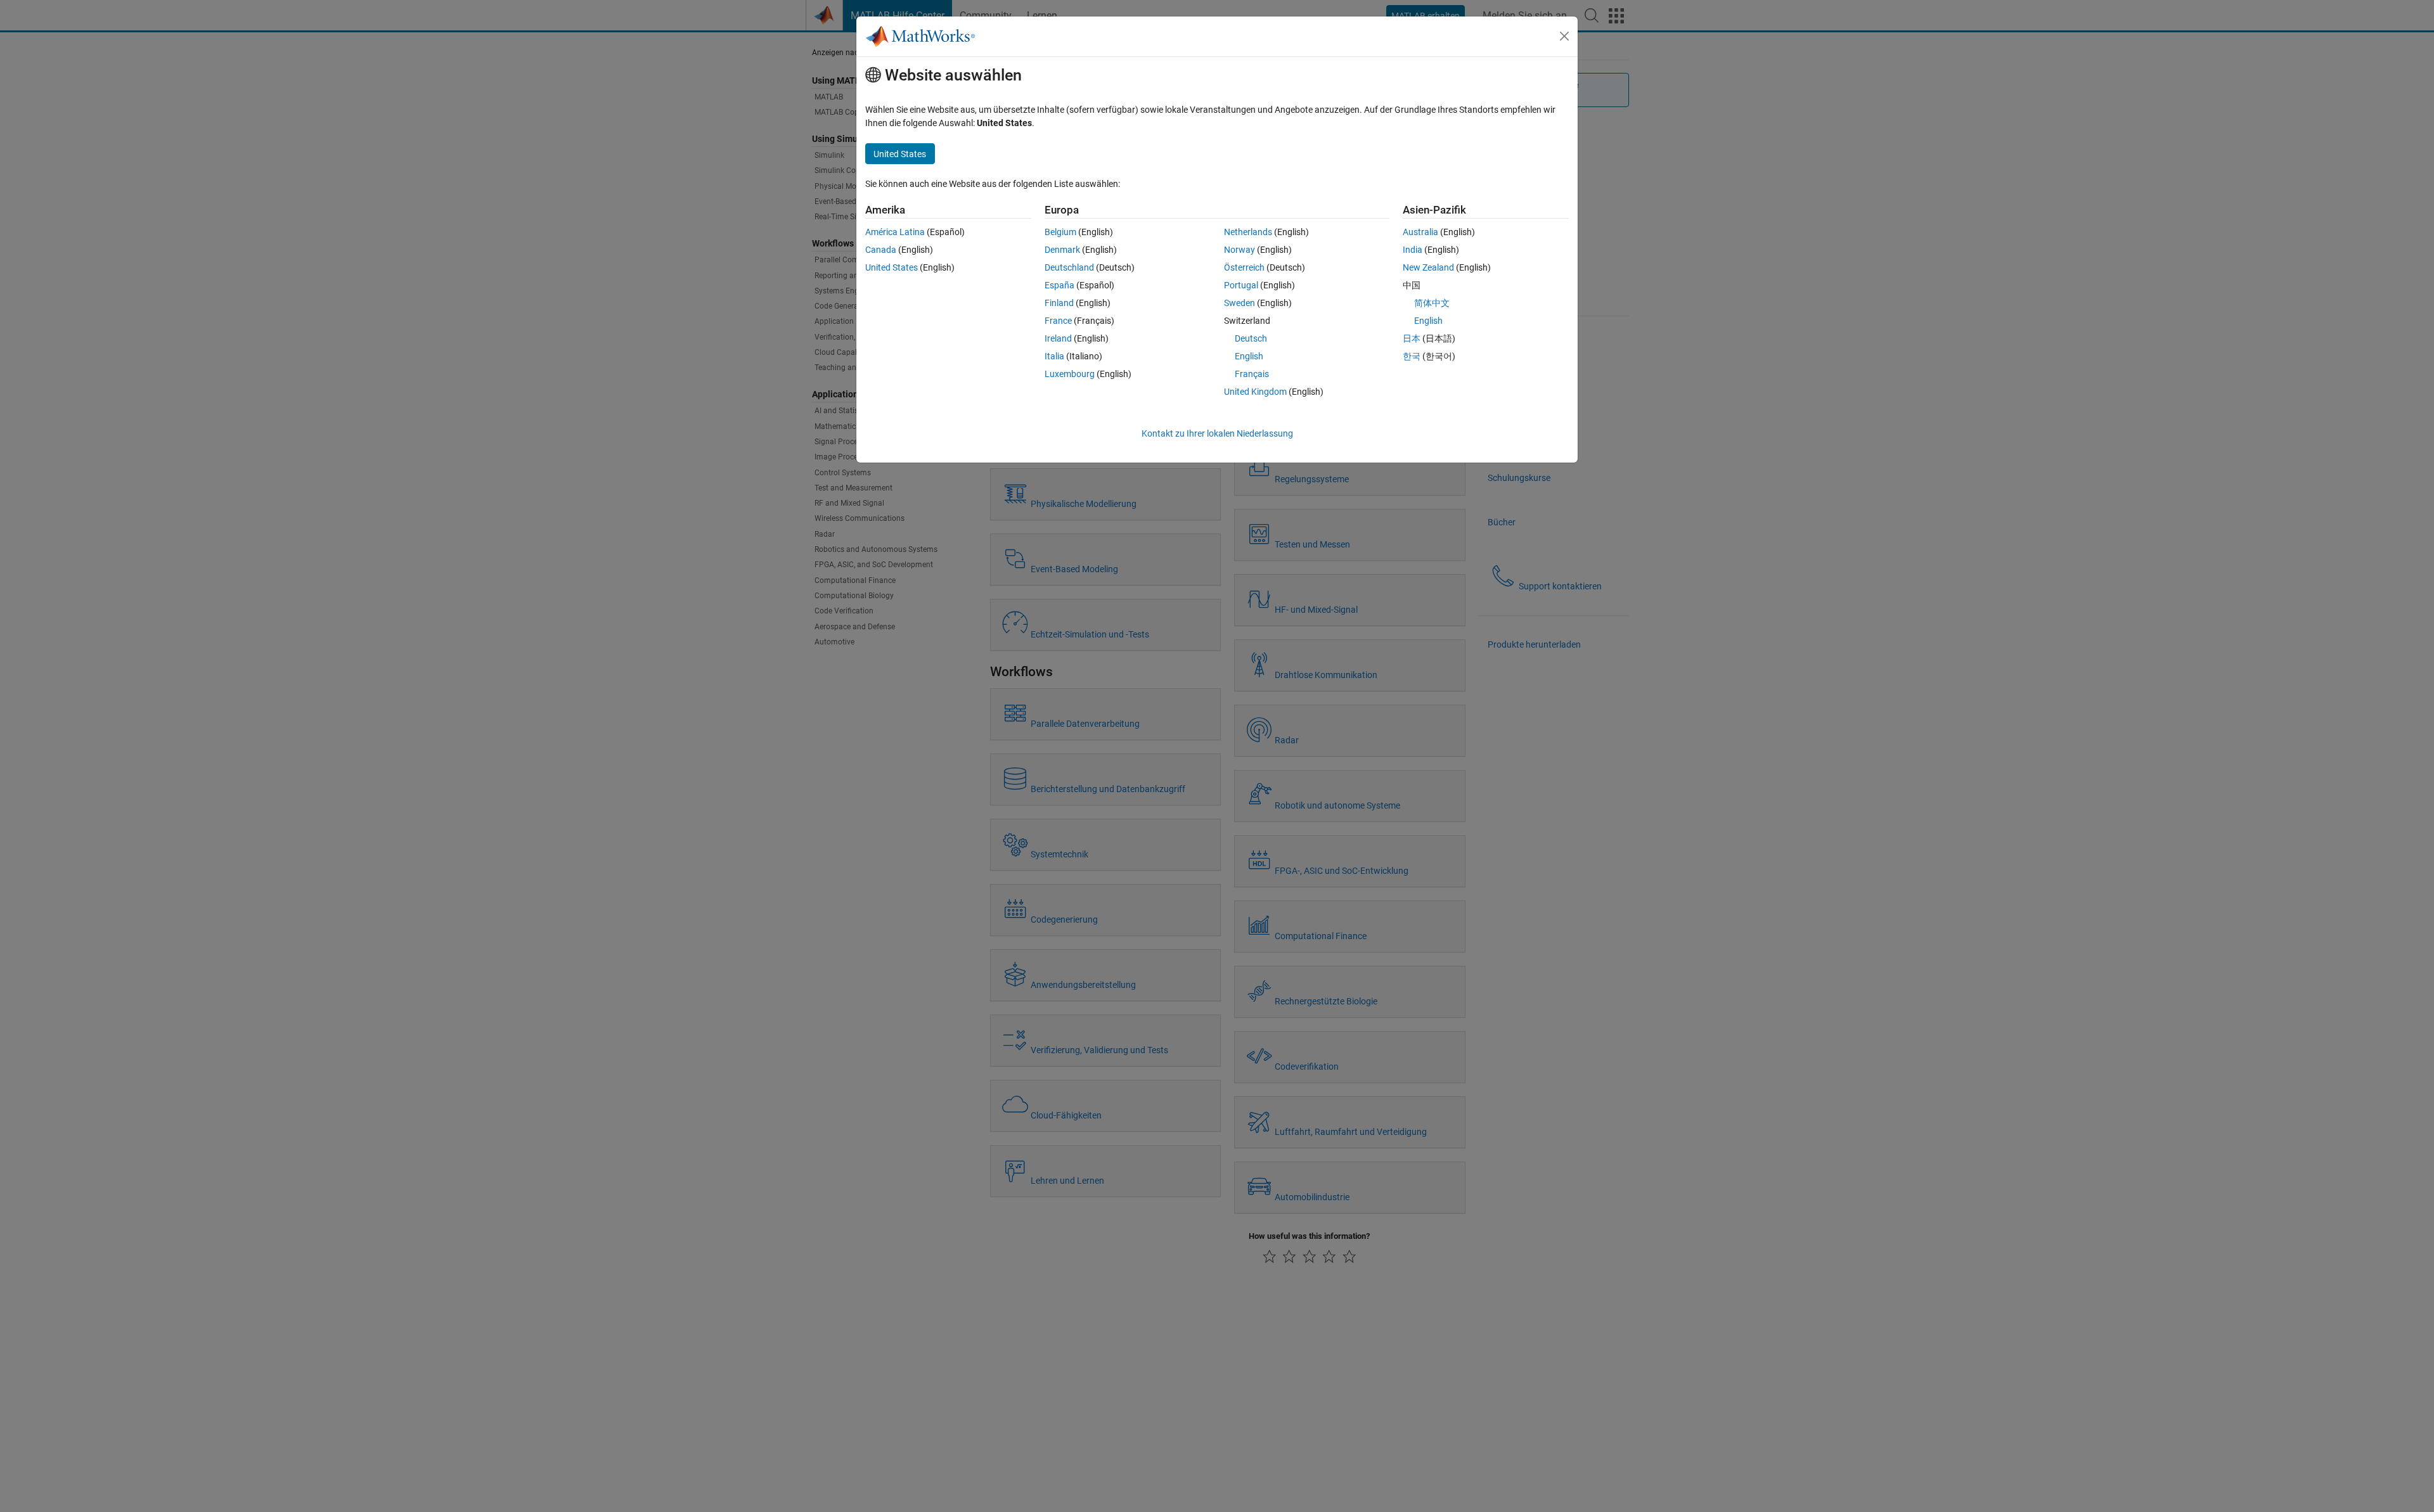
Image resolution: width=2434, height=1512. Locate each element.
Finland (1059, 303)
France (1058, 321)
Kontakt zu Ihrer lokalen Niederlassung (1217, 433)
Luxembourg (1070, 374)
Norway (1240, 250)
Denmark (1062, 250)
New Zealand (1428, 267)
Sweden (1240, 303)
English (1249, 356)
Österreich (1244, 267)
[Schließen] (1564, 36)
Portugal (1241, 285)
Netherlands (1248, 232)
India (1413, 250)
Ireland (1058, 338)
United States (892, 267)
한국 (1412, 356)
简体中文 (1432, 303)
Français (1252, 374)
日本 (1412, 338)
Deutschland (1069, 267)
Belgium (1060, 232)
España (1059, 285)
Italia (1054, 356)
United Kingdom (1255, 392)
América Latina (895, 232)
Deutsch (1251, 338)
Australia (1420, 232)
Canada (881, 250)
